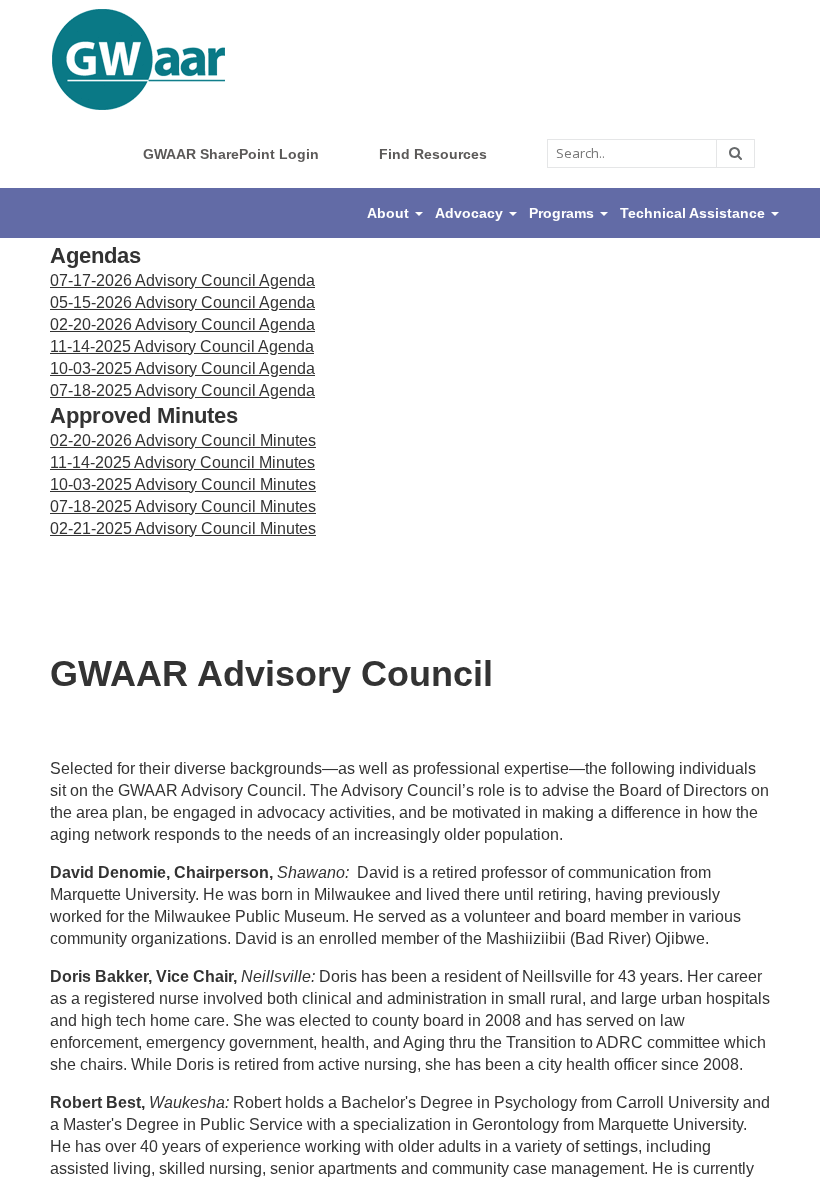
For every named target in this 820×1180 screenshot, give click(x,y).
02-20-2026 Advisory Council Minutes (183, 440)
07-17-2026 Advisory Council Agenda (182, 280)
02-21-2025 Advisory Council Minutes (183, 528)
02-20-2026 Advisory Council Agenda (182, 324)
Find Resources (433, 154)
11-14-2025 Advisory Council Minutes (182, 462)
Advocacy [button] (471, 213)
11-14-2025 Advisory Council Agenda (182, 346)
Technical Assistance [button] (694, 213)
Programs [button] (563, 213)
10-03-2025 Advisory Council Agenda (182, 368)
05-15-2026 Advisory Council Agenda (182, 302)
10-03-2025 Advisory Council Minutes (183, 484)
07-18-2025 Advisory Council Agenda (182, 390)
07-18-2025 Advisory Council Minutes (183, 506)
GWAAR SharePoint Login (231, 154)
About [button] (390, 213)
